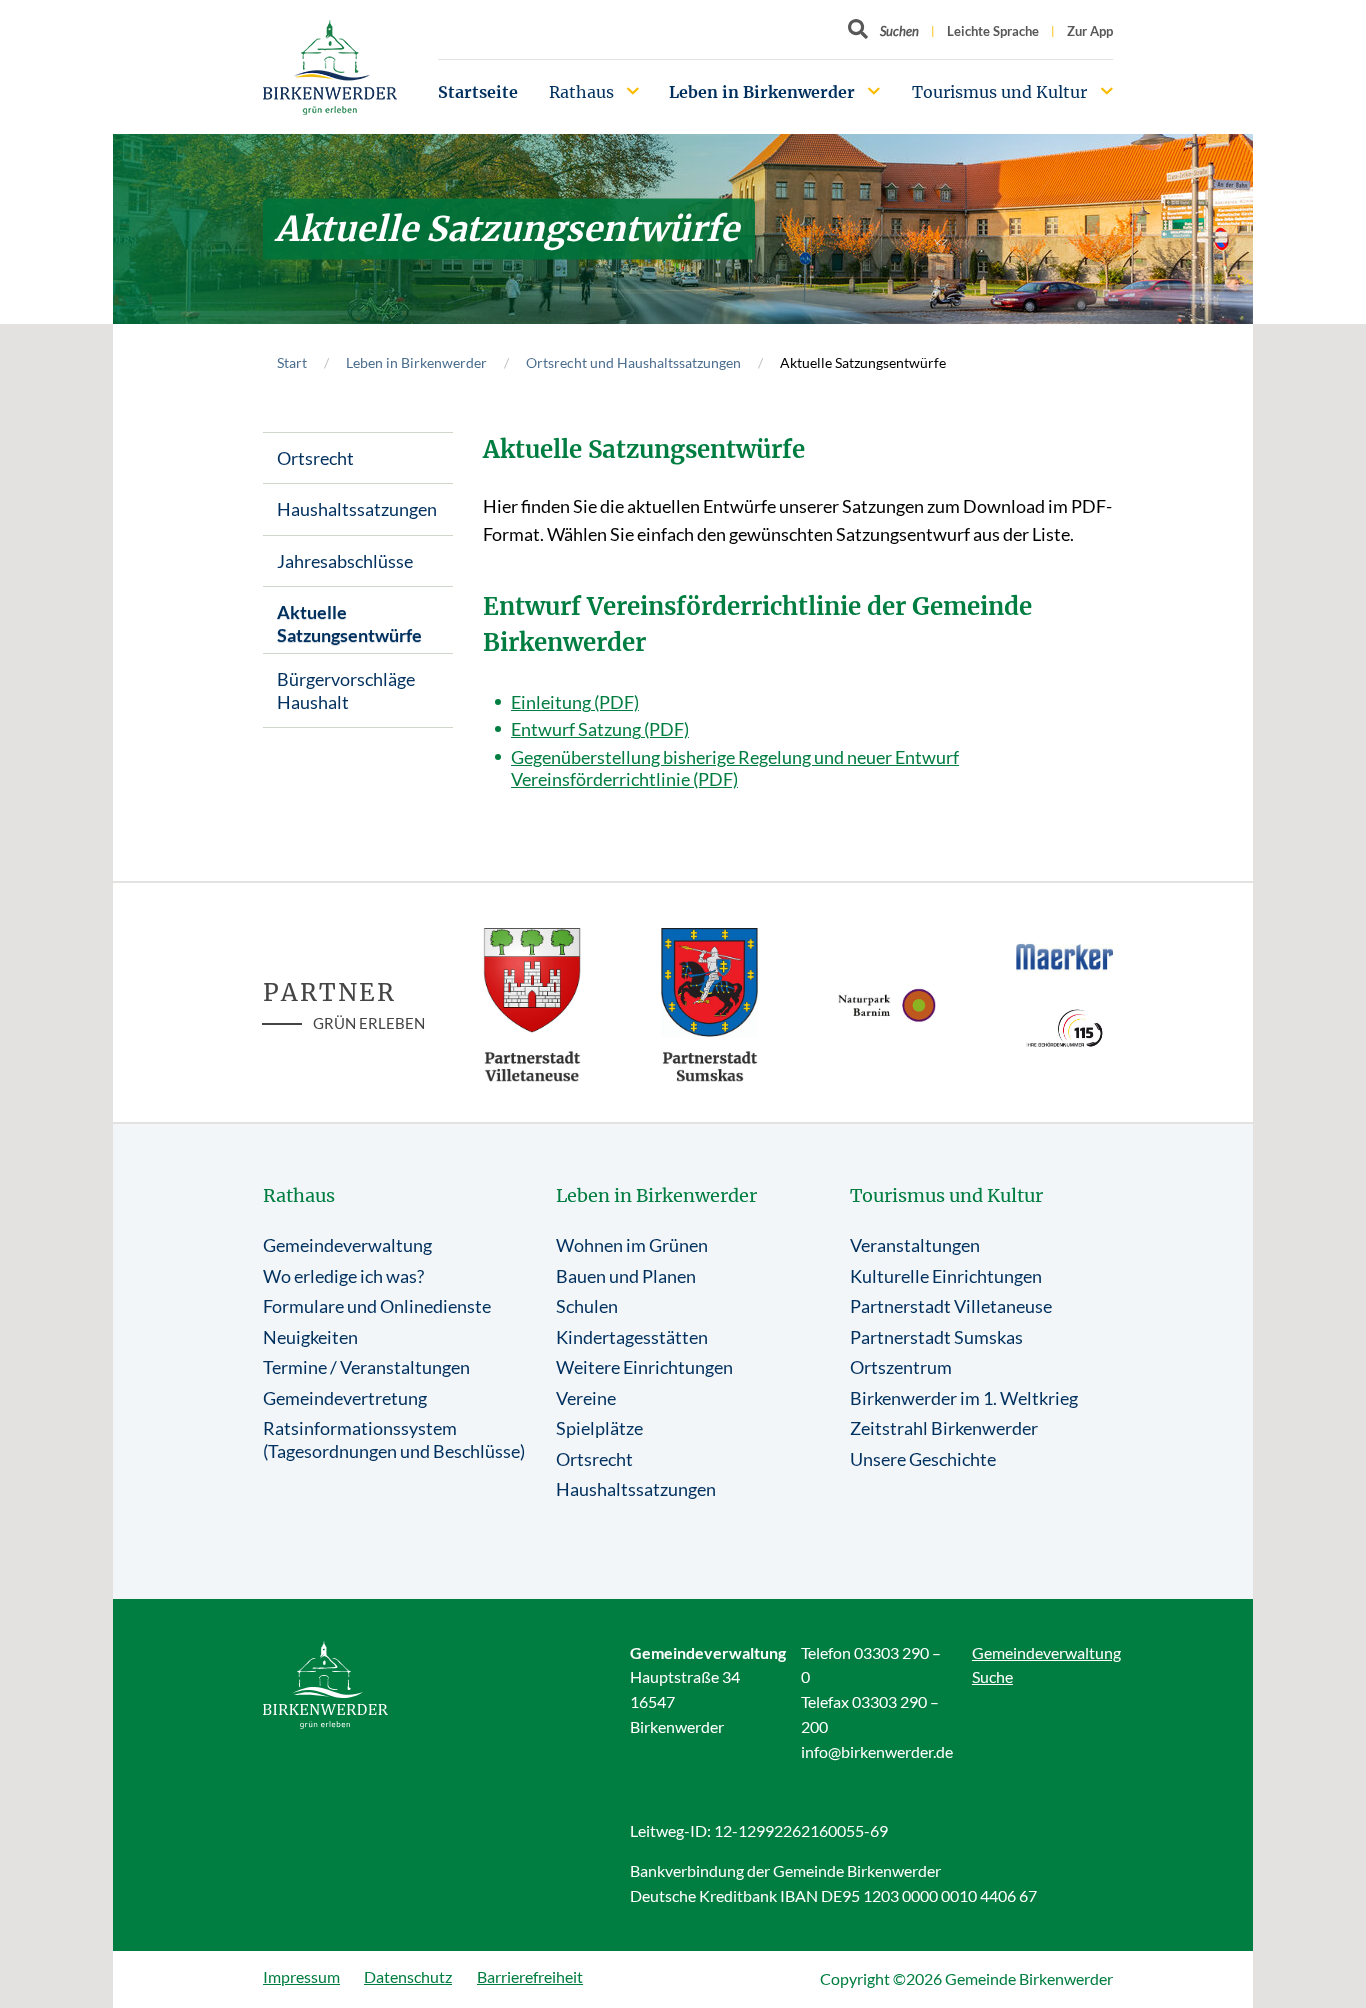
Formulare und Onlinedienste (377, 1306)
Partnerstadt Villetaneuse (951, 1306)
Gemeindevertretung (345, 1398)
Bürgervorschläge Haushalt (346, 690)
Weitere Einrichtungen (644, 1367)
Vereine (586, 1398)
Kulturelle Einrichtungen (946, 1276)
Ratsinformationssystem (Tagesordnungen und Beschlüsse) (394, 1439)
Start (292, 362)
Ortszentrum (901, 1367)
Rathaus (581, 92)
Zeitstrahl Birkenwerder (944, 1428)
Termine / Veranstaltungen (366, 1367)
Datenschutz (408, 1976)
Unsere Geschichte (923, 1459)
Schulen (587, 1306)
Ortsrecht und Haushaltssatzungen (633, 362)
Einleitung (551, 702)
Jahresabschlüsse (345, 561)
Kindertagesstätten (632, 1337)
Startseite (478, 92)
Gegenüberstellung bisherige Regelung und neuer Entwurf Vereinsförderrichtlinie (735, 768)
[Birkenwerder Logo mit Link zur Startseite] (330, 67)
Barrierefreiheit (530, 1976)
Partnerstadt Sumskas (936, 1337)
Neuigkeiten (310, 1337)
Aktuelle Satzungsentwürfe (349, 623)
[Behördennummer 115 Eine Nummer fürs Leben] (1065, 1028)
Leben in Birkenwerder (762, 92)
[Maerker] (1065, 956)
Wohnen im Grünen (632, 1245)
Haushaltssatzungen (357, 509)
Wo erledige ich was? (343, 1276)
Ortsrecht (315, 458)
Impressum (301, 1976)
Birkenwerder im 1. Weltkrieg (964, 1398)
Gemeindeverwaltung (347, 1245)
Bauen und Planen (626, 1276)
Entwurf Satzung (576, 729)
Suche (992, 1676)
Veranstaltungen (915, 1245)
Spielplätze (599, 1428)
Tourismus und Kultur (999, 92)
